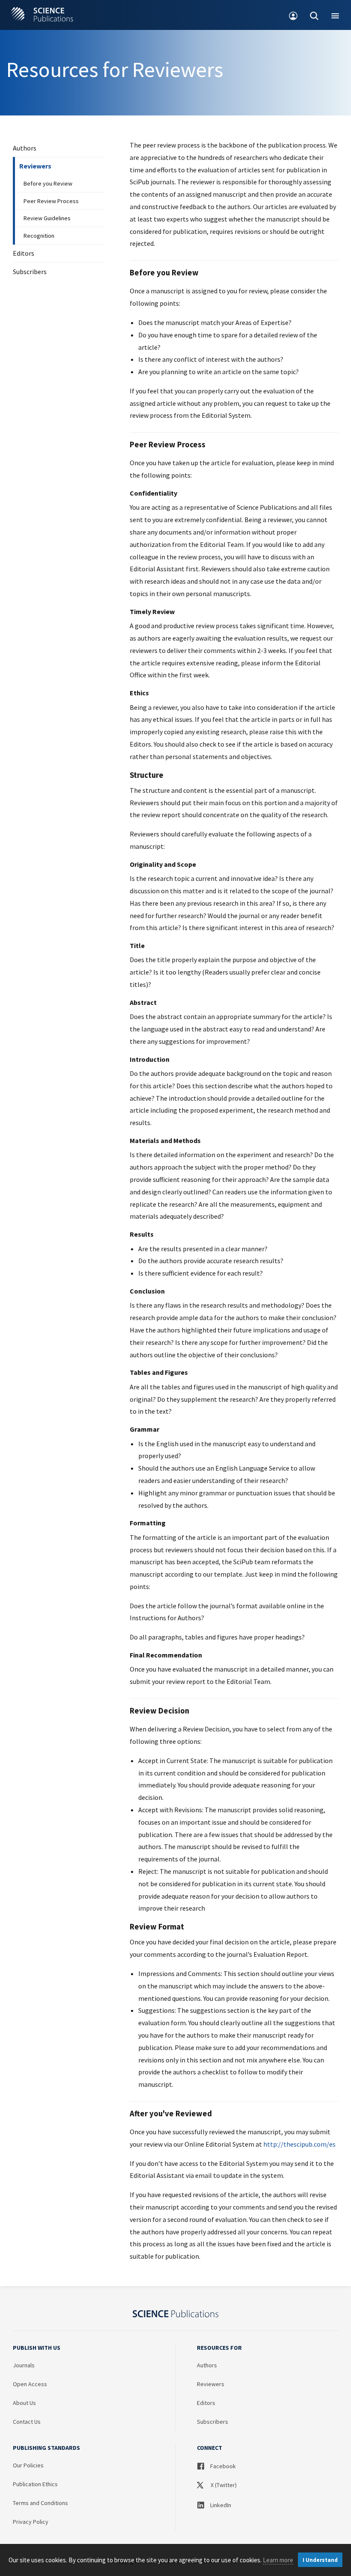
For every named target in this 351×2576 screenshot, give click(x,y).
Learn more (278, 2560)
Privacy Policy (31, 2522)
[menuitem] (293, 15)
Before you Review (48, 183)
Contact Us (27, 2422)
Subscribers (30, 272)
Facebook (222, 2466)
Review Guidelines (47, 218)
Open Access (30, 2384)
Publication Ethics (35, 2484)
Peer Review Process (51, 201)
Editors (24, 253)
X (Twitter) (223, 2485)
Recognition (39, 236)
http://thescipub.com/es (299, 2144)
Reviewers (35, 166)
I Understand (320, 2560)
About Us (24, 2403)
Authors (25, 148)
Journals (24, 2365)
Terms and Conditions (40, 2503)
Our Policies (28, 2465)
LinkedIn (220, 2505)
